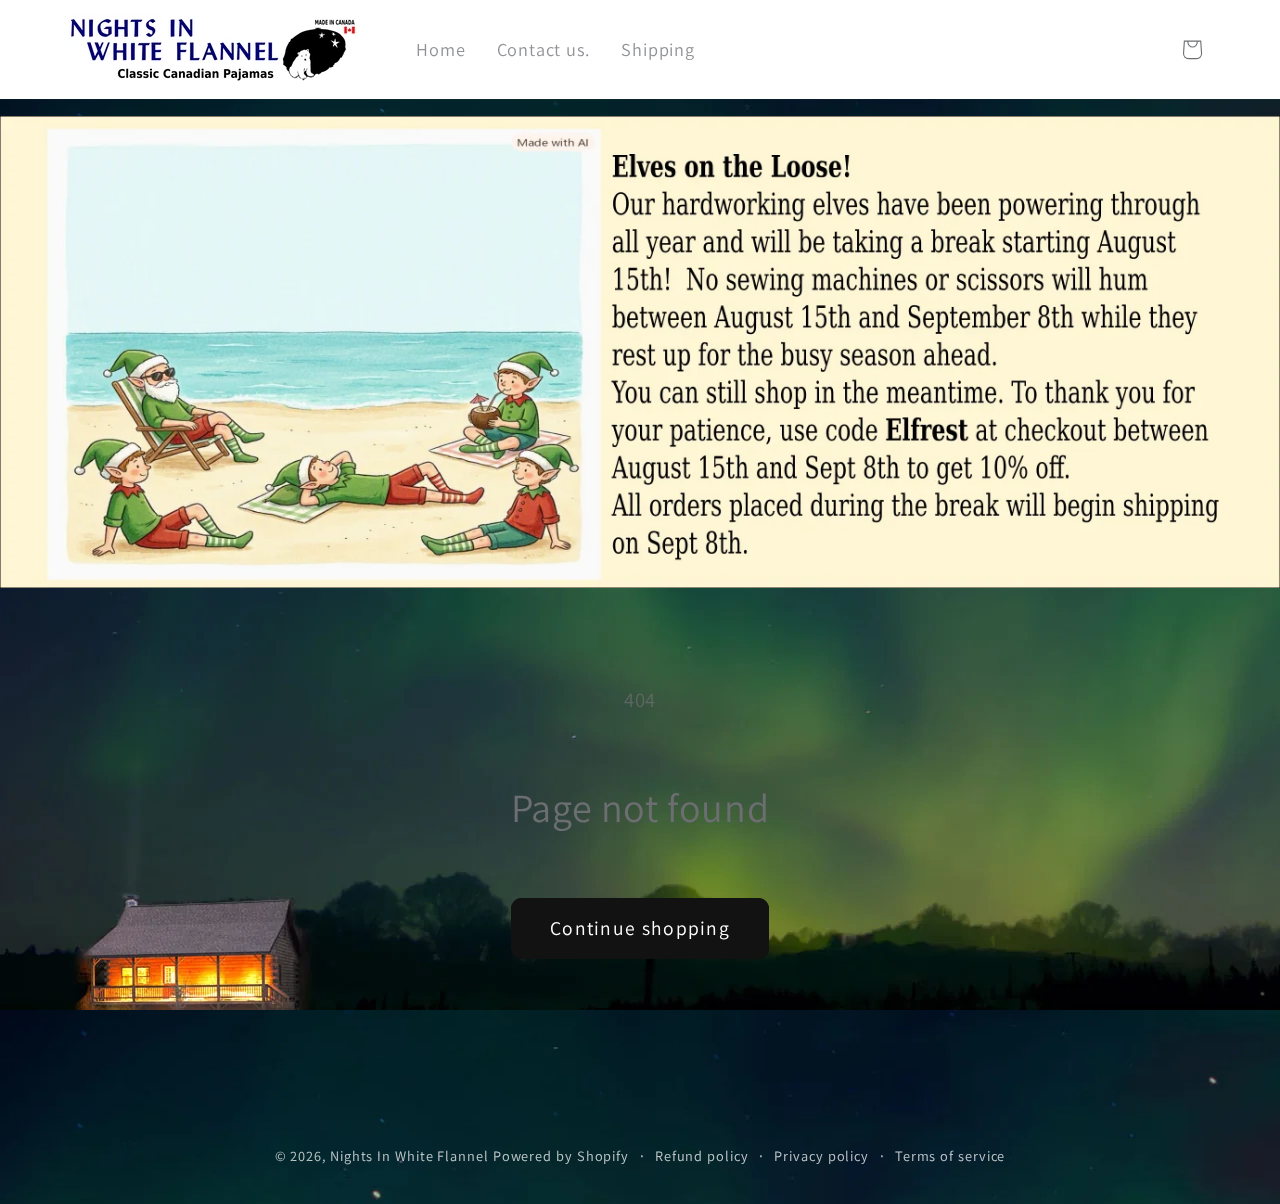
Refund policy (702, 1155)
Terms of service (950, 1155)
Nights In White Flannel (409, 1155)
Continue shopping (640, 928)
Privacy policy (821, 1155)
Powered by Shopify (561, 1155)
